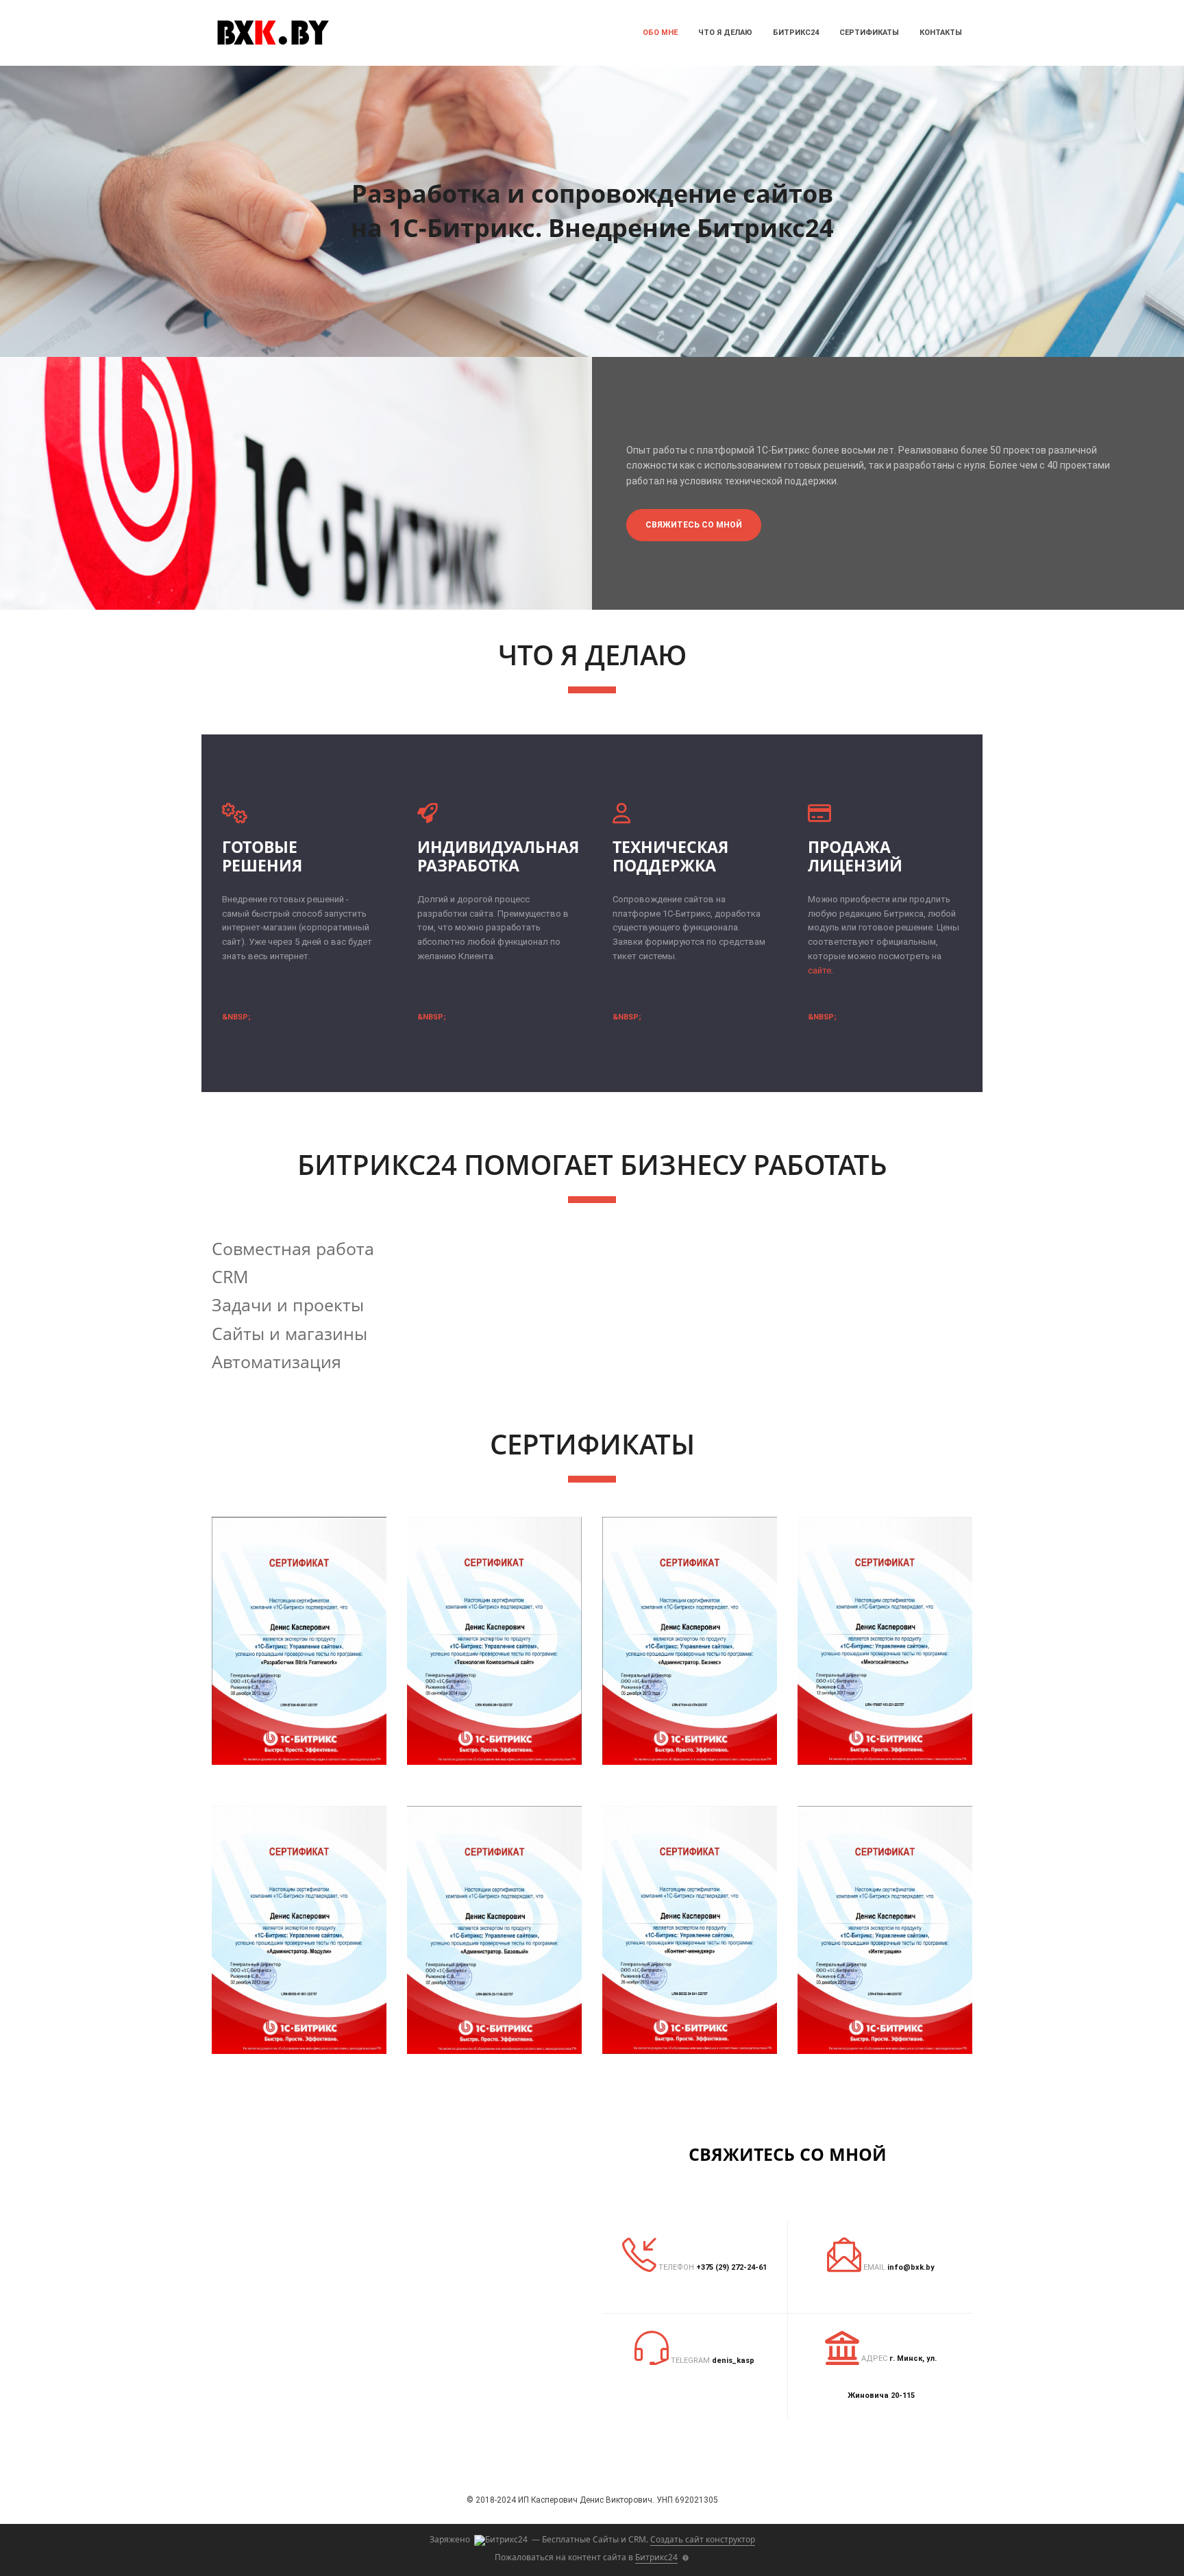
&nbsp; (236, 1017)
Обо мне (660, 33)
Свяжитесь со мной (694, 525)
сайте (819, 970)
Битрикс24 (796, 33)
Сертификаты (869, 33)
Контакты (941, 33)
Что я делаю (725, 33)
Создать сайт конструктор (703, 2539)
